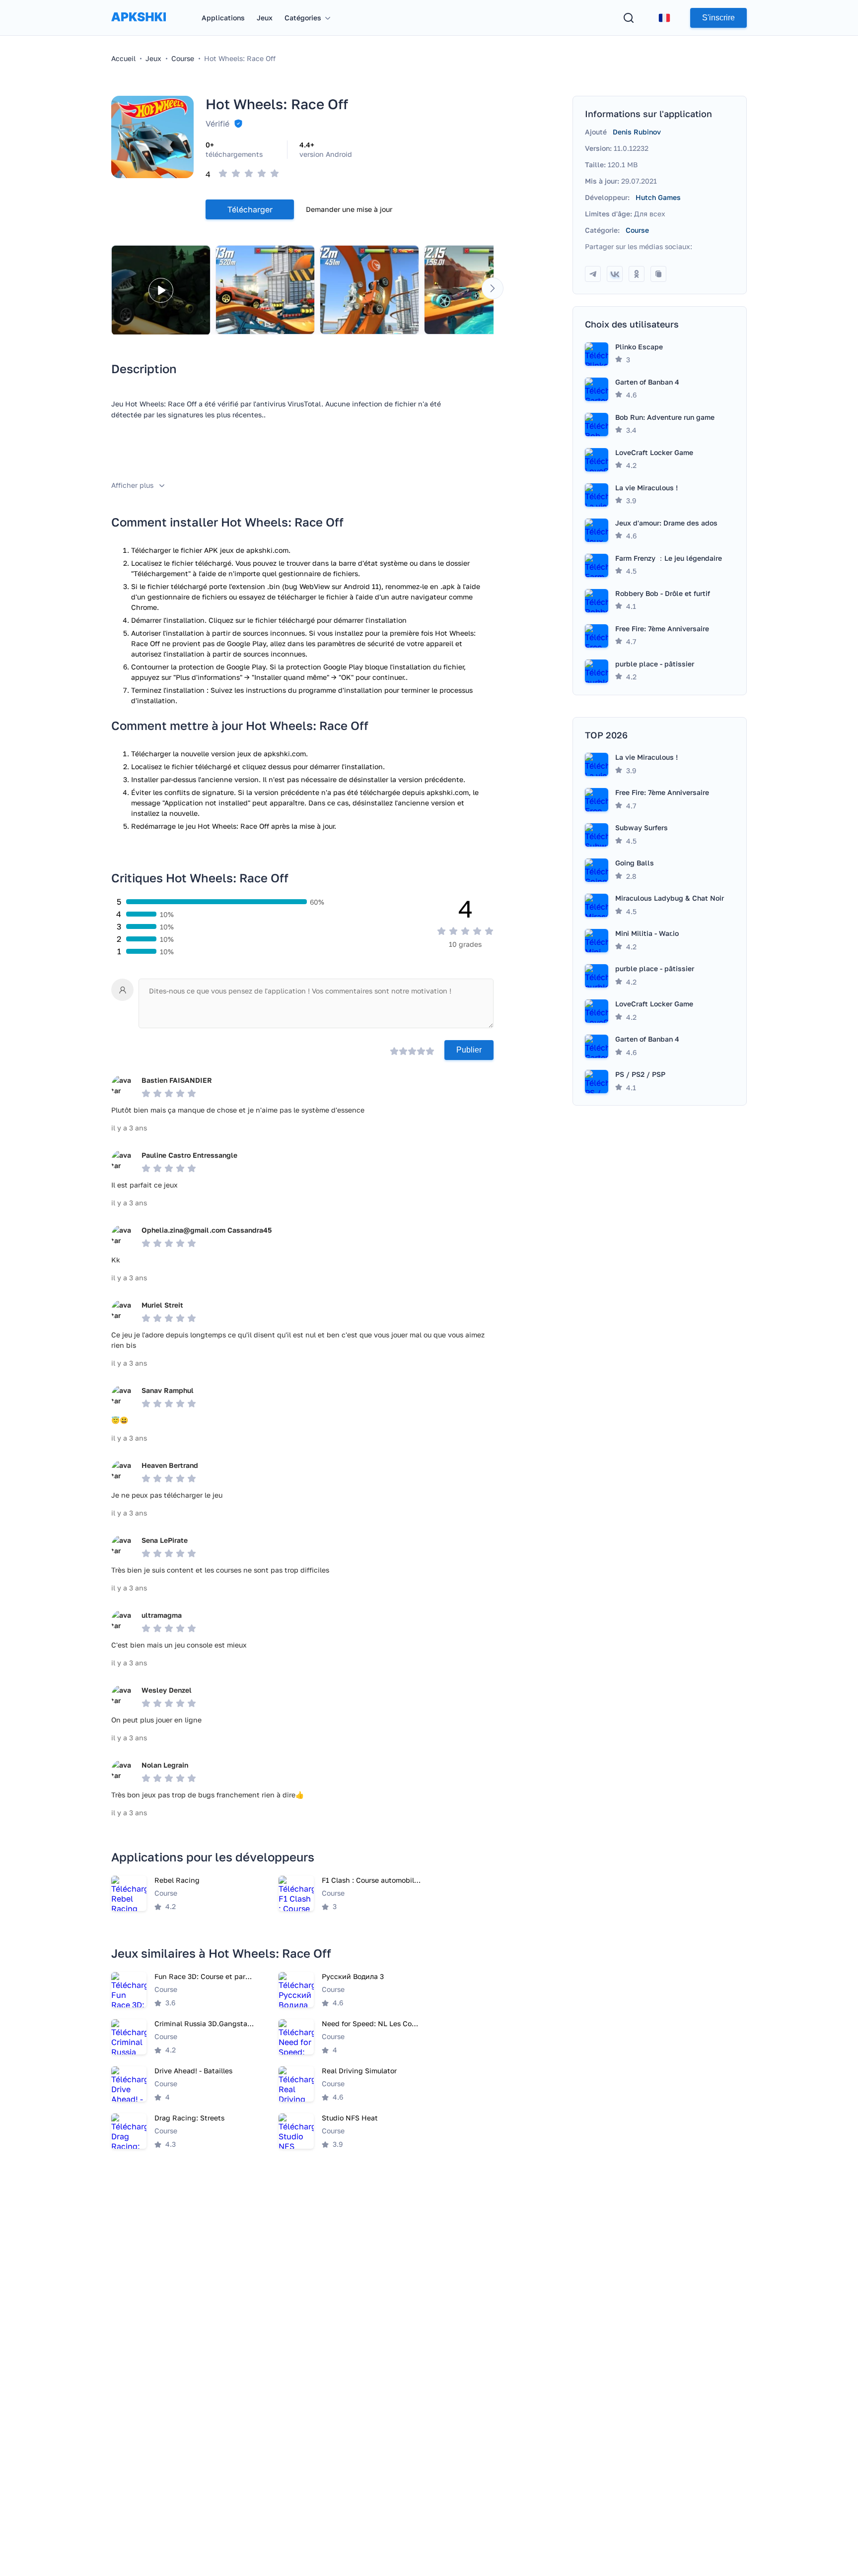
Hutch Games (658, 197)
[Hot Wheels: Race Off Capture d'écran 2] (369, 290)
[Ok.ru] (637, 274)
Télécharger (250, 209)
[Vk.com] (615, 274)
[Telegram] (593, 274)
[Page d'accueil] (139, 27)
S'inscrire (718, 18)
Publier (469, 1050)
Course (637, 230)
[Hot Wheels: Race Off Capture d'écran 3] (474, 290)
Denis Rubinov (637, 132)
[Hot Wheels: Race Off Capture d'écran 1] (265, 290)
